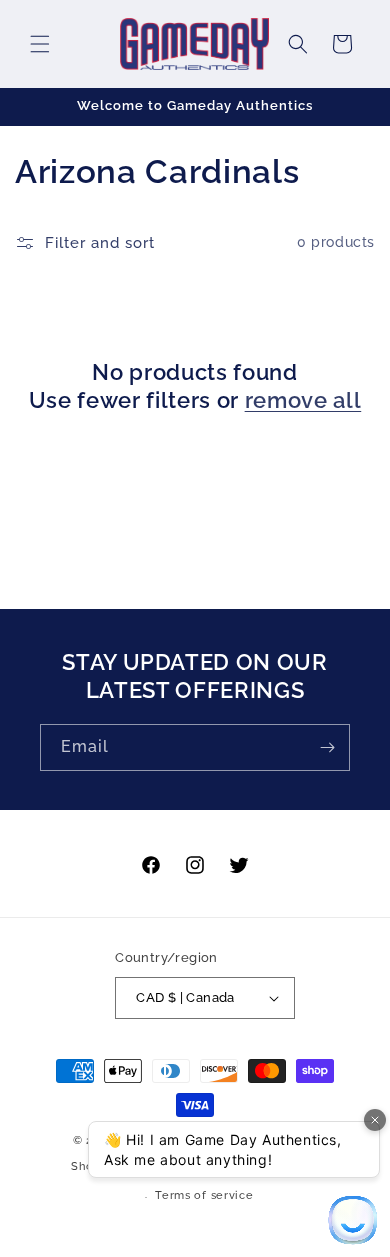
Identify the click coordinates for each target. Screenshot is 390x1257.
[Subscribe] (327, 747)
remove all (303, 400)
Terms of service (204, 1195)
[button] (40, 44)
